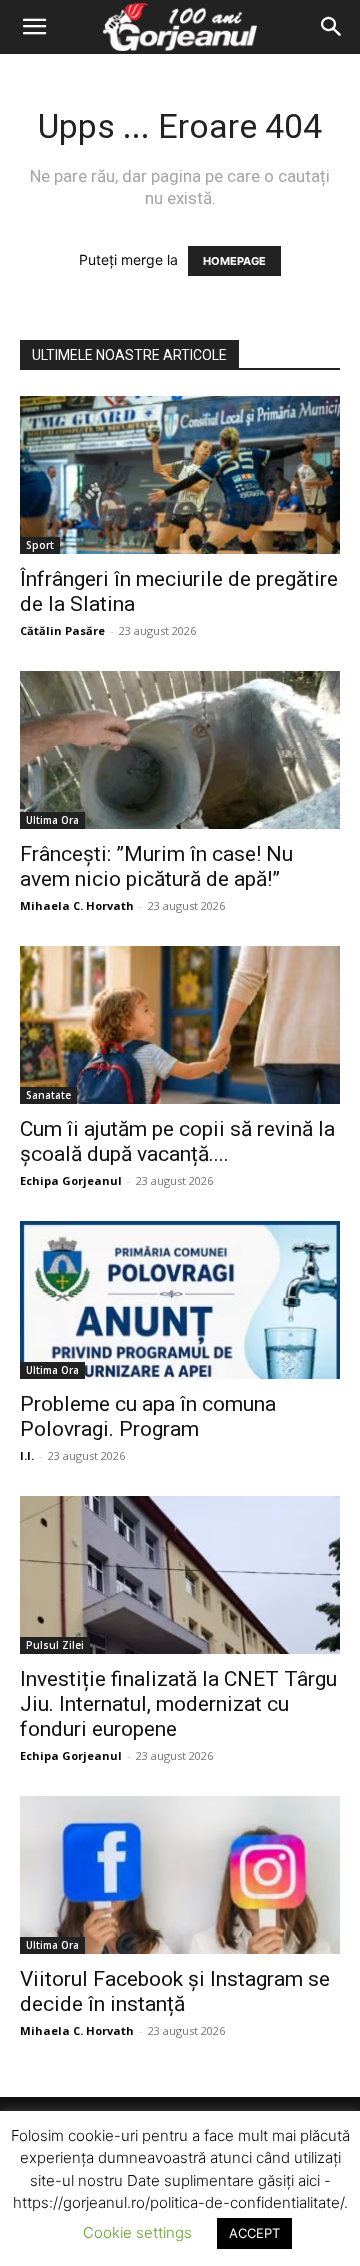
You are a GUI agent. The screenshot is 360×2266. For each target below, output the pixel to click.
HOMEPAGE (234, 261)
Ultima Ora (52, 820)
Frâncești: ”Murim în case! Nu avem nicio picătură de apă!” (156, 866)
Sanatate (48, 1095)
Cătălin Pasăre (62, 630)
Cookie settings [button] (137, 2232)
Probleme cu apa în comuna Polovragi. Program (148, 1416)
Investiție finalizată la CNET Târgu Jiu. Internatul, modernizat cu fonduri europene (178, 1704)
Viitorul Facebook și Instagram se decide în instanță (175, 1991)
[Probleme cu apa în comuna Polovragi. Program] (180, 1300)
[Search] (332, 27)
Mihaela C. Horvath (77, 905)
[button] (34, 27)
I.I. (27, 1455)
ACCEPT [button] (254, 2233)
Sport (40, 545)
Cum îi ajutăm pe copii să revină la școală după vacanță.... (177, 1141)
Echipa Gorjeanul (71, 1180)
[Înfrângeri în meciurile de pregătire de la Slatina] (180, 475)
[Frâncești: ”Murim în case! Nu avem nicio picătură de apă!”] (180, 750)
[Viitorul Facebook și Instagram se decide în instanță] (180, 1875)
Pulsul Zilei (55, 1645)
